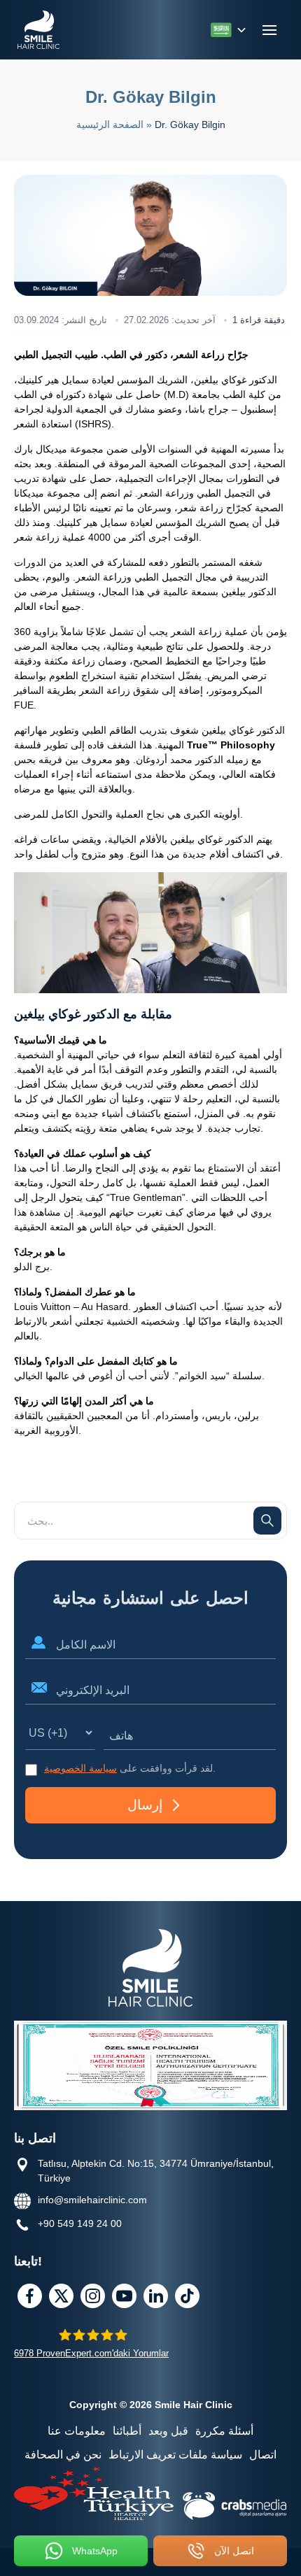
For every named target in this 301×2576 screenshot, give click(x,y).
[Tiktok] (187, 2296)
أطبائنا (127, 2431)
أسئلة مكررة (224, 2431)
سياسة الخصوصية (80, 1768)
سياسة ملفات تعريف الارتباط (175, 2455)
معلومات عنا (77, 2431)
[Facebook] (30, 2296)
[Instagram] (93, 2296)
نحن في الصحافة (63, 2455)
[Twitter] (61, 2296)
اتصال (263, 2455)
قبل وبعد (168, 2431)
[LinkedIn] (156, 2296)
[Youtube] (124, 2296)
